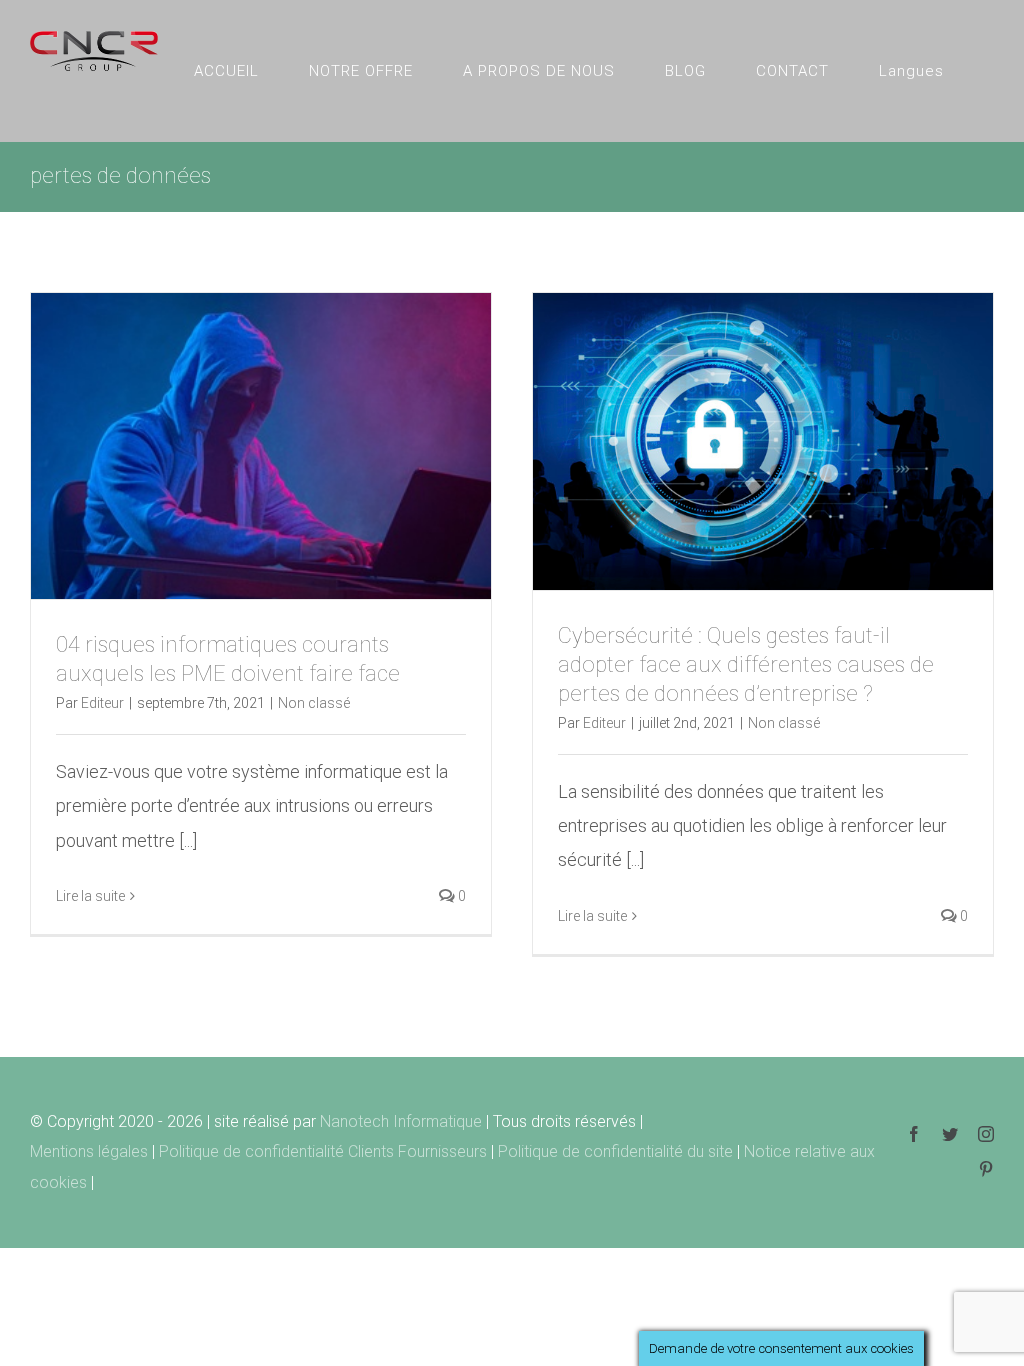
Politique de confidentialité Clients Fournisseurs (323, 1151)
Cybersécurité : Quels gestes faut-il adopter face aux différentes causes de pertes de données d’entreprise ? (746, 664)
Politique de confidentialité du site (617, 1151)
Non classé (314, 703)
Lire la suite (90, 896)
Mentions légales (91, 1151)
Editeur (102, 703)
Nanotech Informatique (401, 1121)
